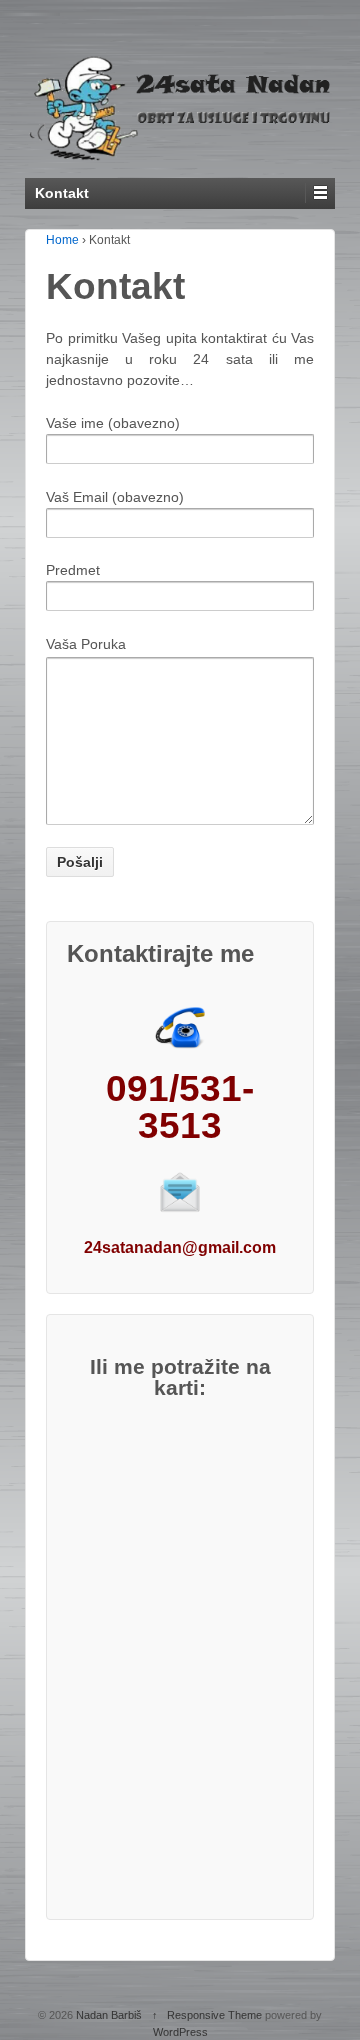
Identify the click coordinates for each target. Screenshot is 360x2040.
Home (62, 240)
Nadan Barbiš (109, 2015)
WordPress (180, 2032)
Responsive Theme (214, 2015)
